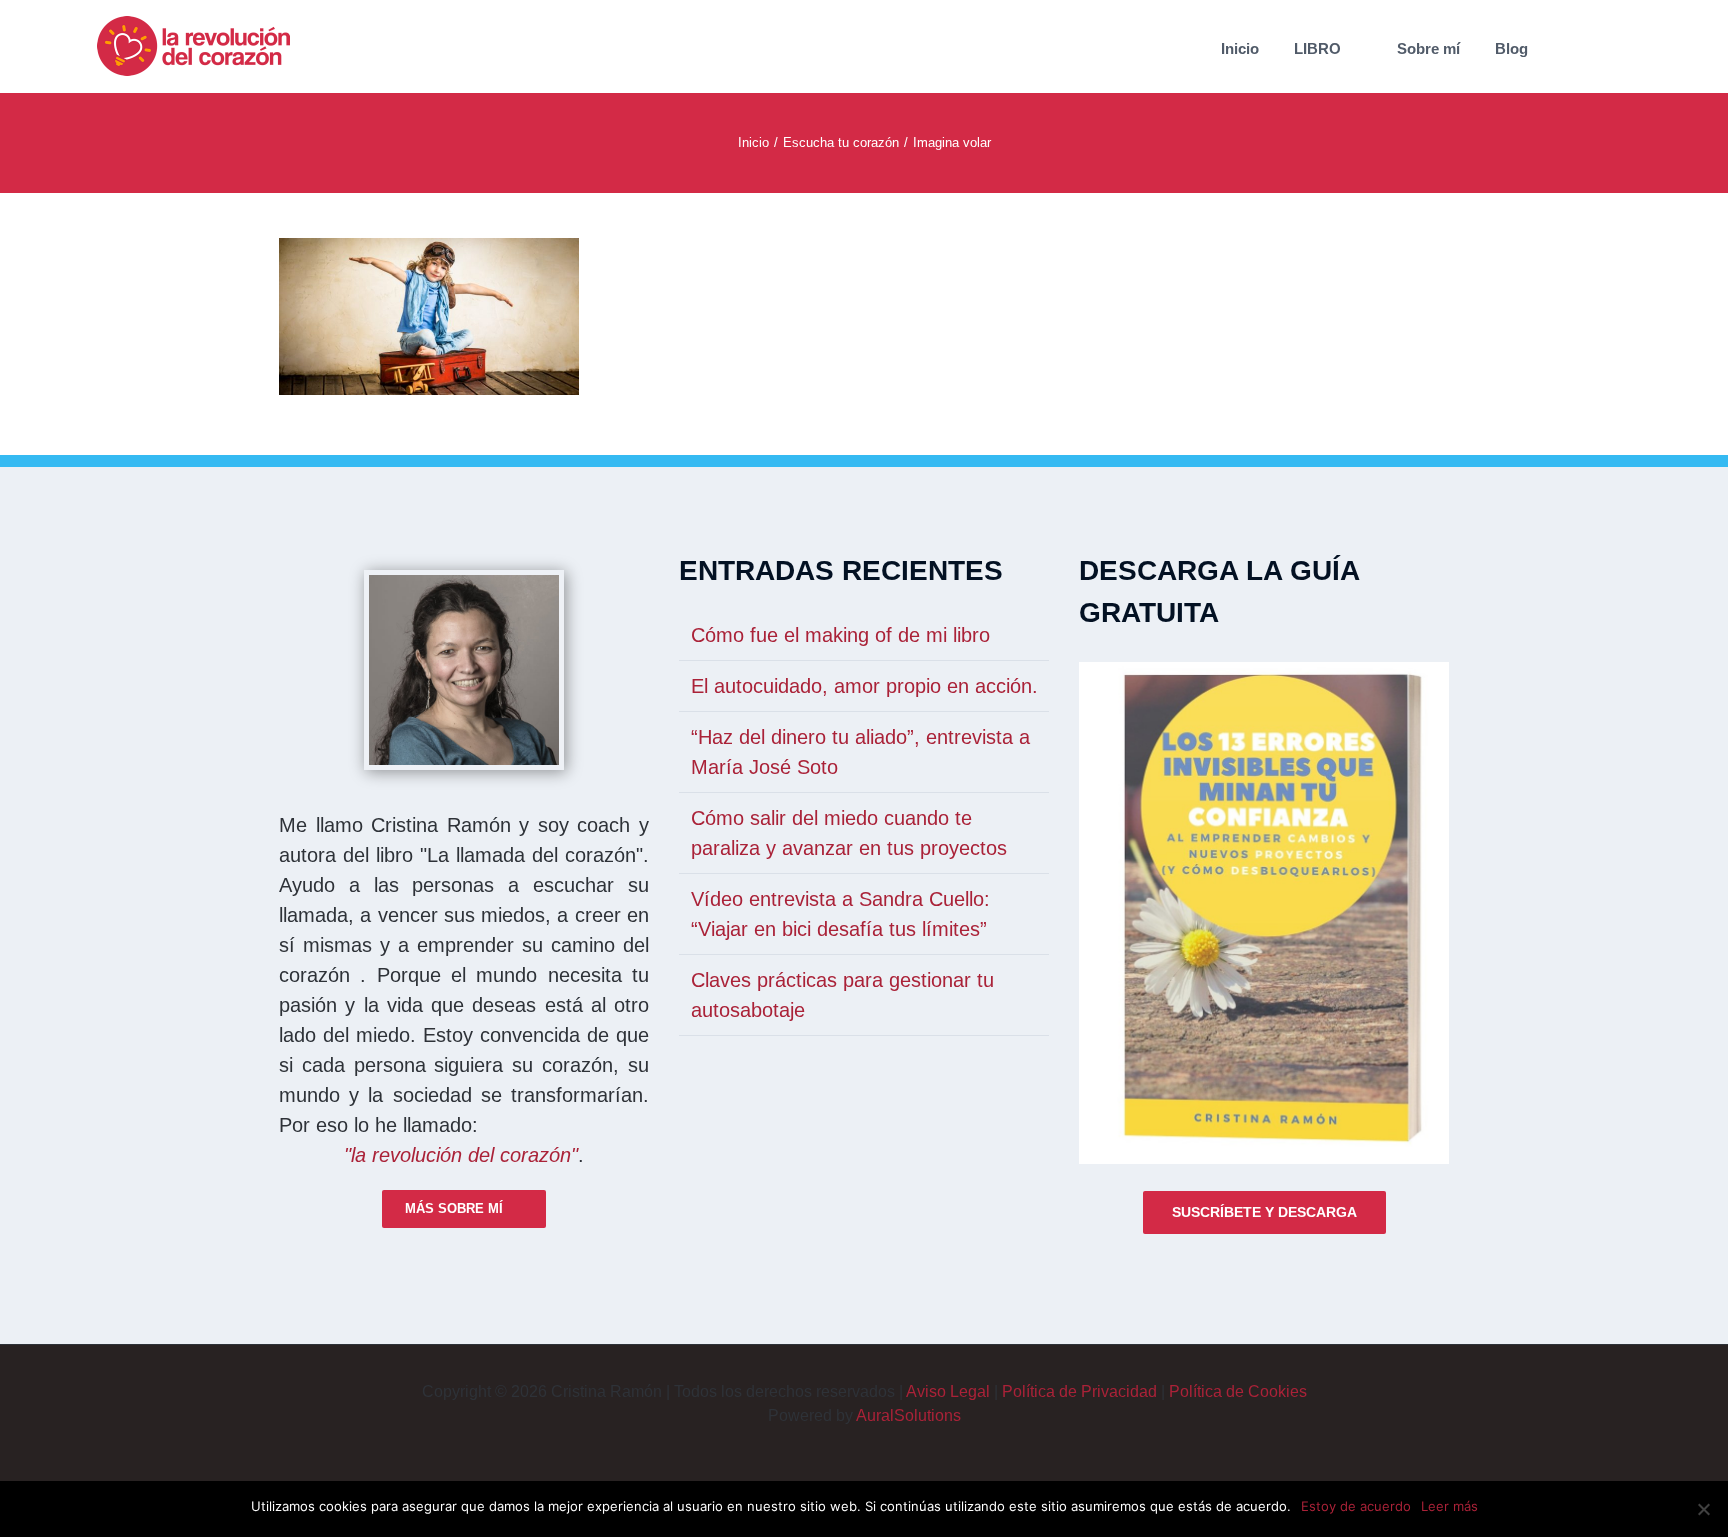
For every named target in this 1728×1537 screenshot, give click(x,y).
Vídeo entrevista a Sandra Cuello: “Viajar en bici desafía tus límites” (840, 914)
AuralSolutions (908, 1415)
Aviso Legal (948, 1391)
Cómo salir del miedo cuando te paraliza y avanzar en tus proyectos (849, 833)
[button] (1590, 46)
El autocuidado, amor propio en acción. (864, 686)
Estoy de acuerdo (1356, 1506)
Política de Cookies (1238, 1391)
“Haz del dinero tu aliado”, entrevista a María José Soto (860, 752)
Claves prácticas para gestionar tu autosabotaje (842, 995)
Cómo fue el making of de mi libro (840, 635)
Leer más (1449, 1506)
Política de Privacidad (1079, 1391)
